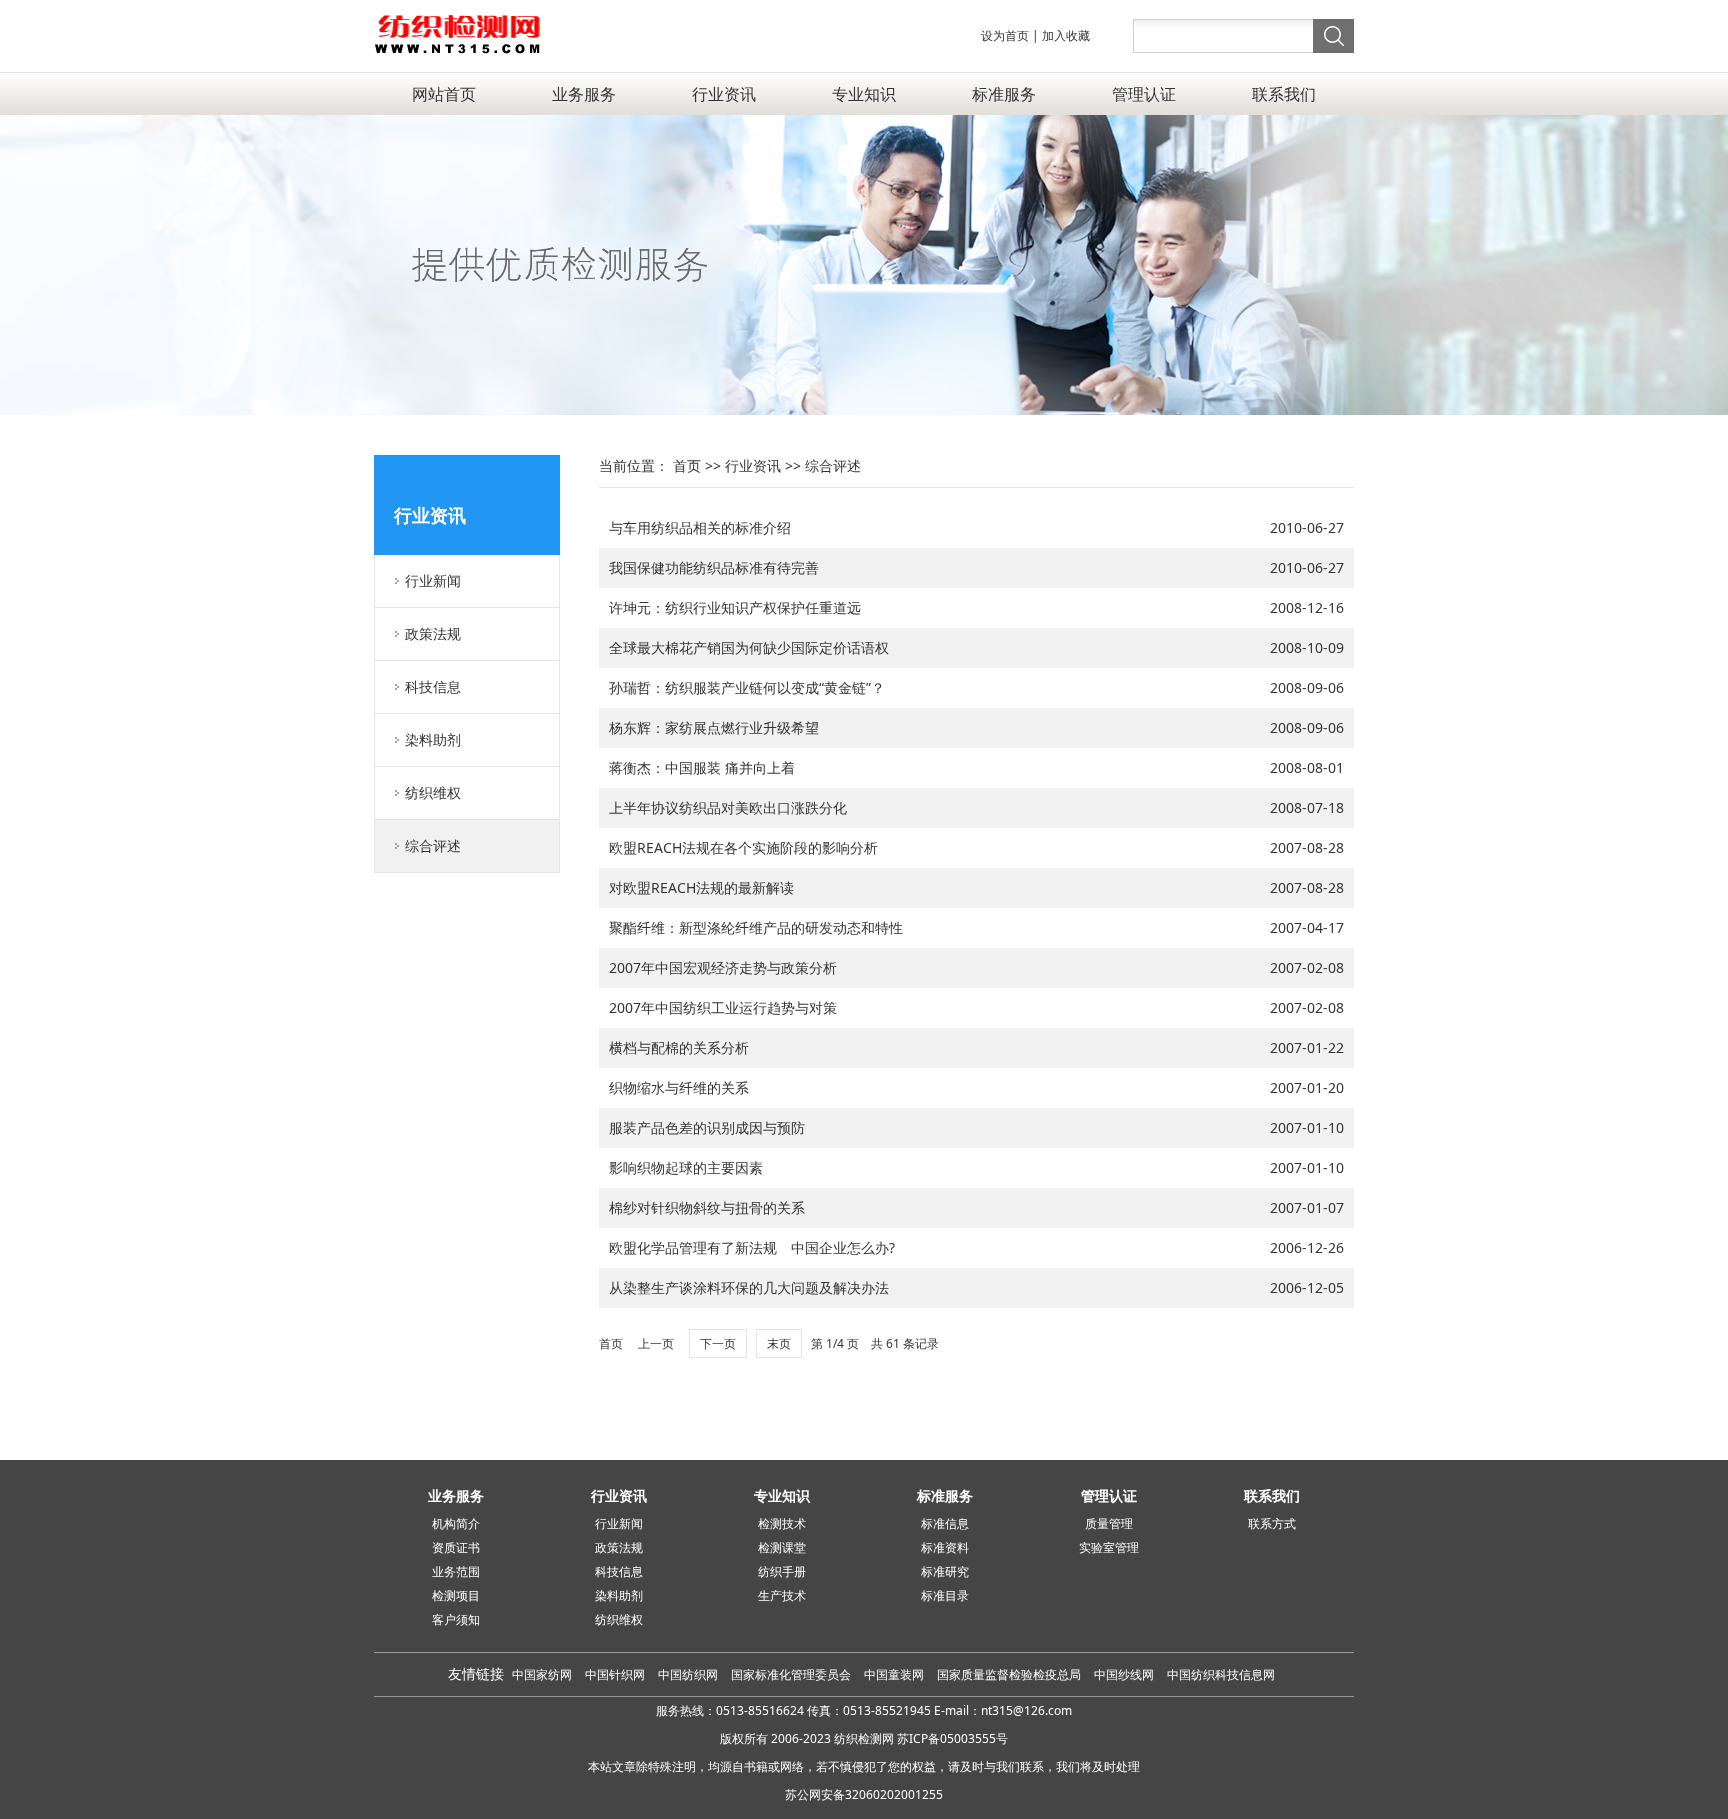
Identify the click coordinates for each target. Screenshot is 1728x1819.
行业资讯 (724, 94)
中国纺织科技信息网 (1221, 1674)
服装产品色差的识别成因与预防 (707, 1127)
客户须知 (456, 1619)
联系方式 (1272, 1523)
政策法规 (433, 633)
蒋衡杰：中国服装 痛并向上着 (702, 767)
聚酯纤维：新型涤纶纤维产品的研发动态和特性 (756, 927)
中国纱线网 (1125, 1674)
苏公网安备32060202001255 (864, 1794)
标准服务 (1004, 94)
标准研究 (945, 1571)
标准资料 (945, 1547)
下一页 (718, 1343)
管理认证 (1144, 94)
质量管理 (1109, 1523)
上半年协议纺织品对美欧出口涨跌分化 (728, 807)
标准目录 (945, 1595)
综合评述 (433, 845)
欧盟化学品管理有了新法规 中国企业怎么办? (752, 1247)
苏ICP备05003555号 (952, 1738)
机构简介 (456, 1523)
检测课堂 (782, 1547)
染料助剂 (433, 739)
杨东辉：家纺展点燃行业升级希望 (714, 727)
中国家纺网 (542, 1674)
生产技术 (782, 1595)
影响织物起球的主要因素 (686, 1167)
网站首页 (444, 94)
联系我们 (1284, 94)
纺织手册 (782, 1571)
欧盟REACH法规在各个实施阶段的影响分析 (743, 847)
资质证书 (456, 1547)
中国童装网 (895, 1674)
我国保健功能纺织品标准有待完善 (714, 567)
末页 (779, 1343)
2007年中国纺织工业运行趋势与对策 (723, 1007)
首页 (687, 465)
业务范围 (456, 1571)
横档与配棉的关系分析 (679, 1047)
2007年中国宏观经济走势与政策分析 (723, 967)
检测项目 (456, 1595)
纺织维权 (433, 792)
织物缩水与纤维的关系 (679, 1087)
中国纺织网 (688, 1674)
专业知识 (864, 94)
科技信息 (433, 686)
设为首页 (1005, 35)
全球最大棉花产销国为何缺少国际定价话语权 (749, 647)
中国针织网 (615, 1674)
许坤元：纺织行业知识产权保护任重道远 (735, 607)
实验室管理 (1109, 1547)
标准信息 (945, 1523)
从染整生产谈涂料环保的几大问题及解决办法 (749, 1287)
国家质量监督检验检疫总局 (1010, 1674)
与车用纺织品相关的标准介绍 (700, 527)
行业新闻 (433, 580)
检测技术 (782, 1523)
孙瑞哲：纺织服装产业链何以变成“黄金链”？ (747, 687)
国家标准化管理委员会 (792, 1674)
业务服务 (584, 94)
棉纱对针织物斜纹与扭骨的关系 (707, 1207)
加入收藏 (1066, 35)
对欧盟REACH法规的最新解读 (701, 887)
